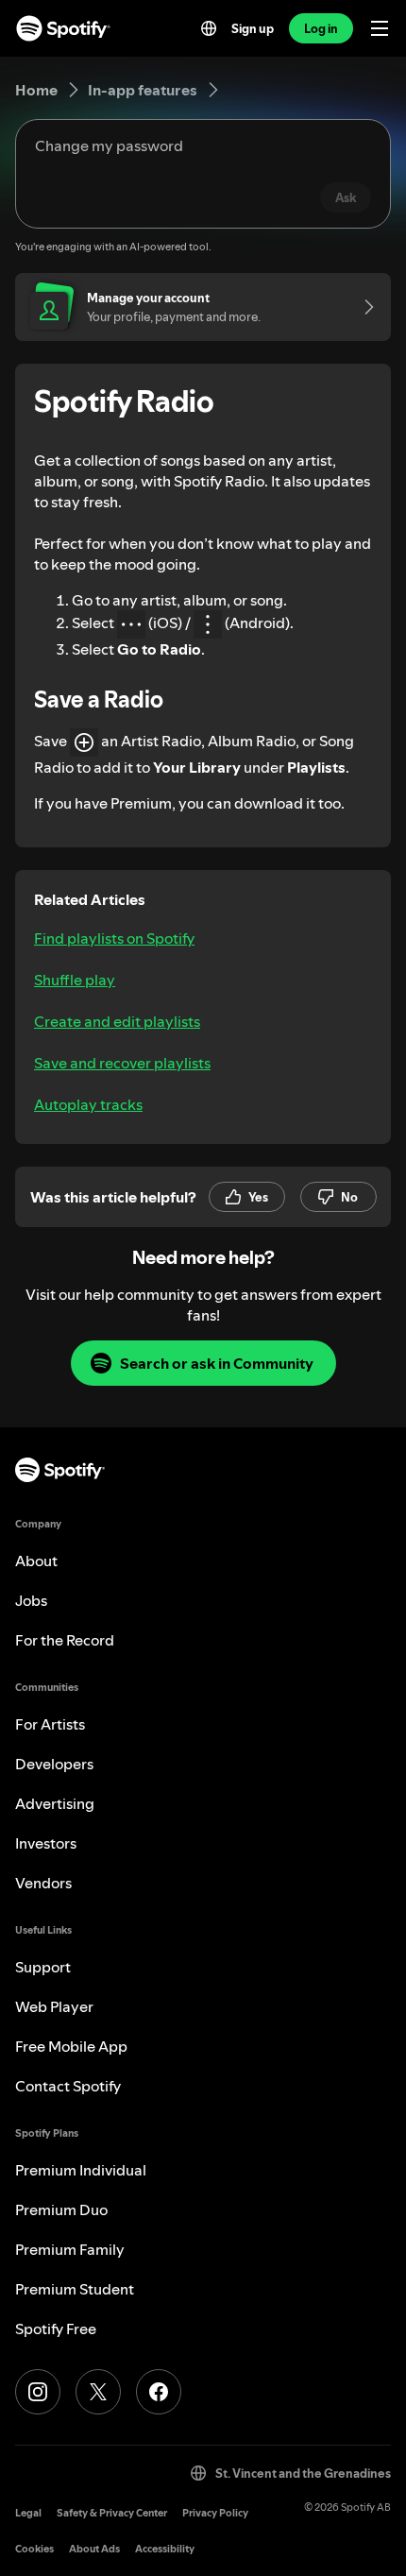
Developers (54, 1764)
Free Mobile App (71, 2046)
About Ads (94, 2549)
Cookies (34, 2549)
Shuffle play (75, 980)
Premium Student (75, 2289)
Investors (46, 1843)
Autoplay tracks (88, 1104)
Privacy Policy (215, 2513)
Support (43, 1967)
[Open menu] (380, 28)
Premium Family (70, 2249)
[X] (98, 2392)
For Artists (50, 1724)
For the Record (65, 1640)
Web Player (54, 2006)
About (36, 1561)
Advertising (55, 1803)
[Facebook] (159, 2392)
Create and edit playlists (117, 1021)
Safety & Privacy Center (112, 2513)
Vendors (43, 1883)
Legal (28, 2513)
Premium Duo (61, 2209)
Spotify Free (56, 2329)
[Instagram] (38, 2392)
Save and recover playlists (122, 1063)
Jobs (31, 1600)
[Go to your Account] (363, 307)
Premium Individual (81, 2170)
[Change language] (209, 28)
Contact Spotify (68, 2086)
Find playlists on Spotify (114, 938)
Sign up (253, 28)
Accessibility (165, 2549)
